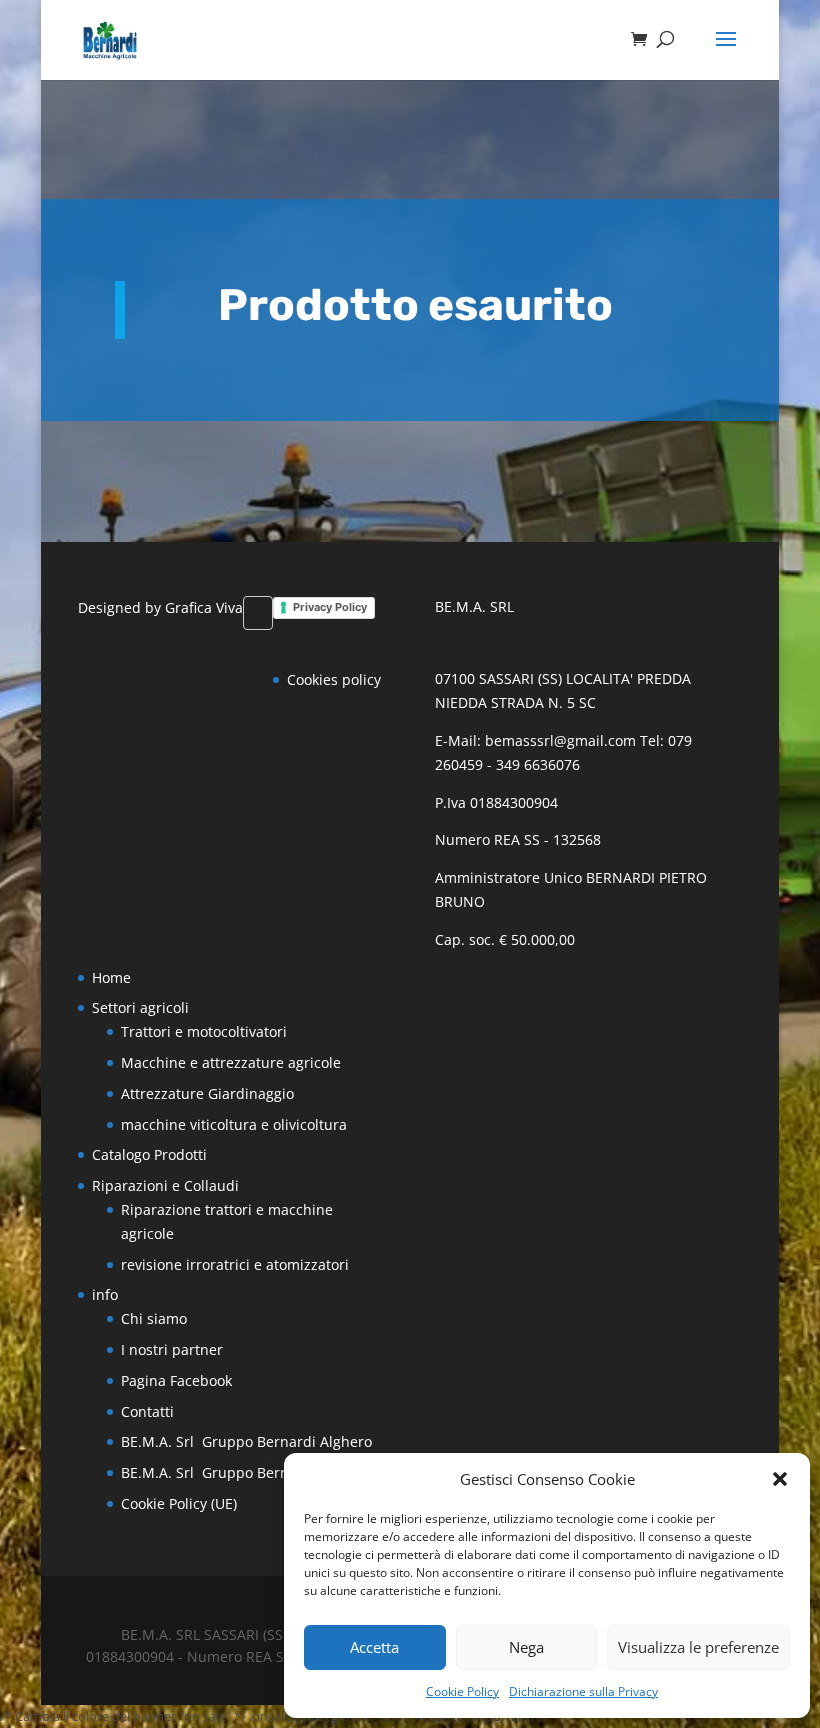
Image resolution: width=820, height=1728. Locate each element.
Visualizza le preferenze (698, 1647)
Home (111, 977)
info (105, 1294)
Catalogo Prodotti (149, 1154)
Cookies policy (334, 679)
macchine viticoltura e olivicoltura (234, 1124)
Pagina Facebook (176, 1380)
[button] (780, 1479)
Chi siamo (154, 1318)
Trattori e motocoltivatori (204, 1031)
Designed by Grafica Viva (160, 607)
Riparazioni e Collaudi (165, 1185)
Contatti (147, 1411)
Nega (526, 1647)
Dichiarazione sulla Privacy (583, 1691)
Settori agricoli (140, 1007)
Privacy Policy (330, 607)
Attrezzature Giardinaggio (207, 1093)
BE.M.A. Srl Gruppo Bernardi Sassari (246, 1472)
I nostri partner (172, 1349)
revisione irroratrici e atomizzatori (235, 1264)
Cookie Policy (462, 1691)
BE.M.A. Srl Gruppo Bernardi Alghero (246, 1441)
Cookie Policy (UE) (179, 1503)
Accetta (374, 1647)
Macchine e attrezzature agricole (231, 1062)
